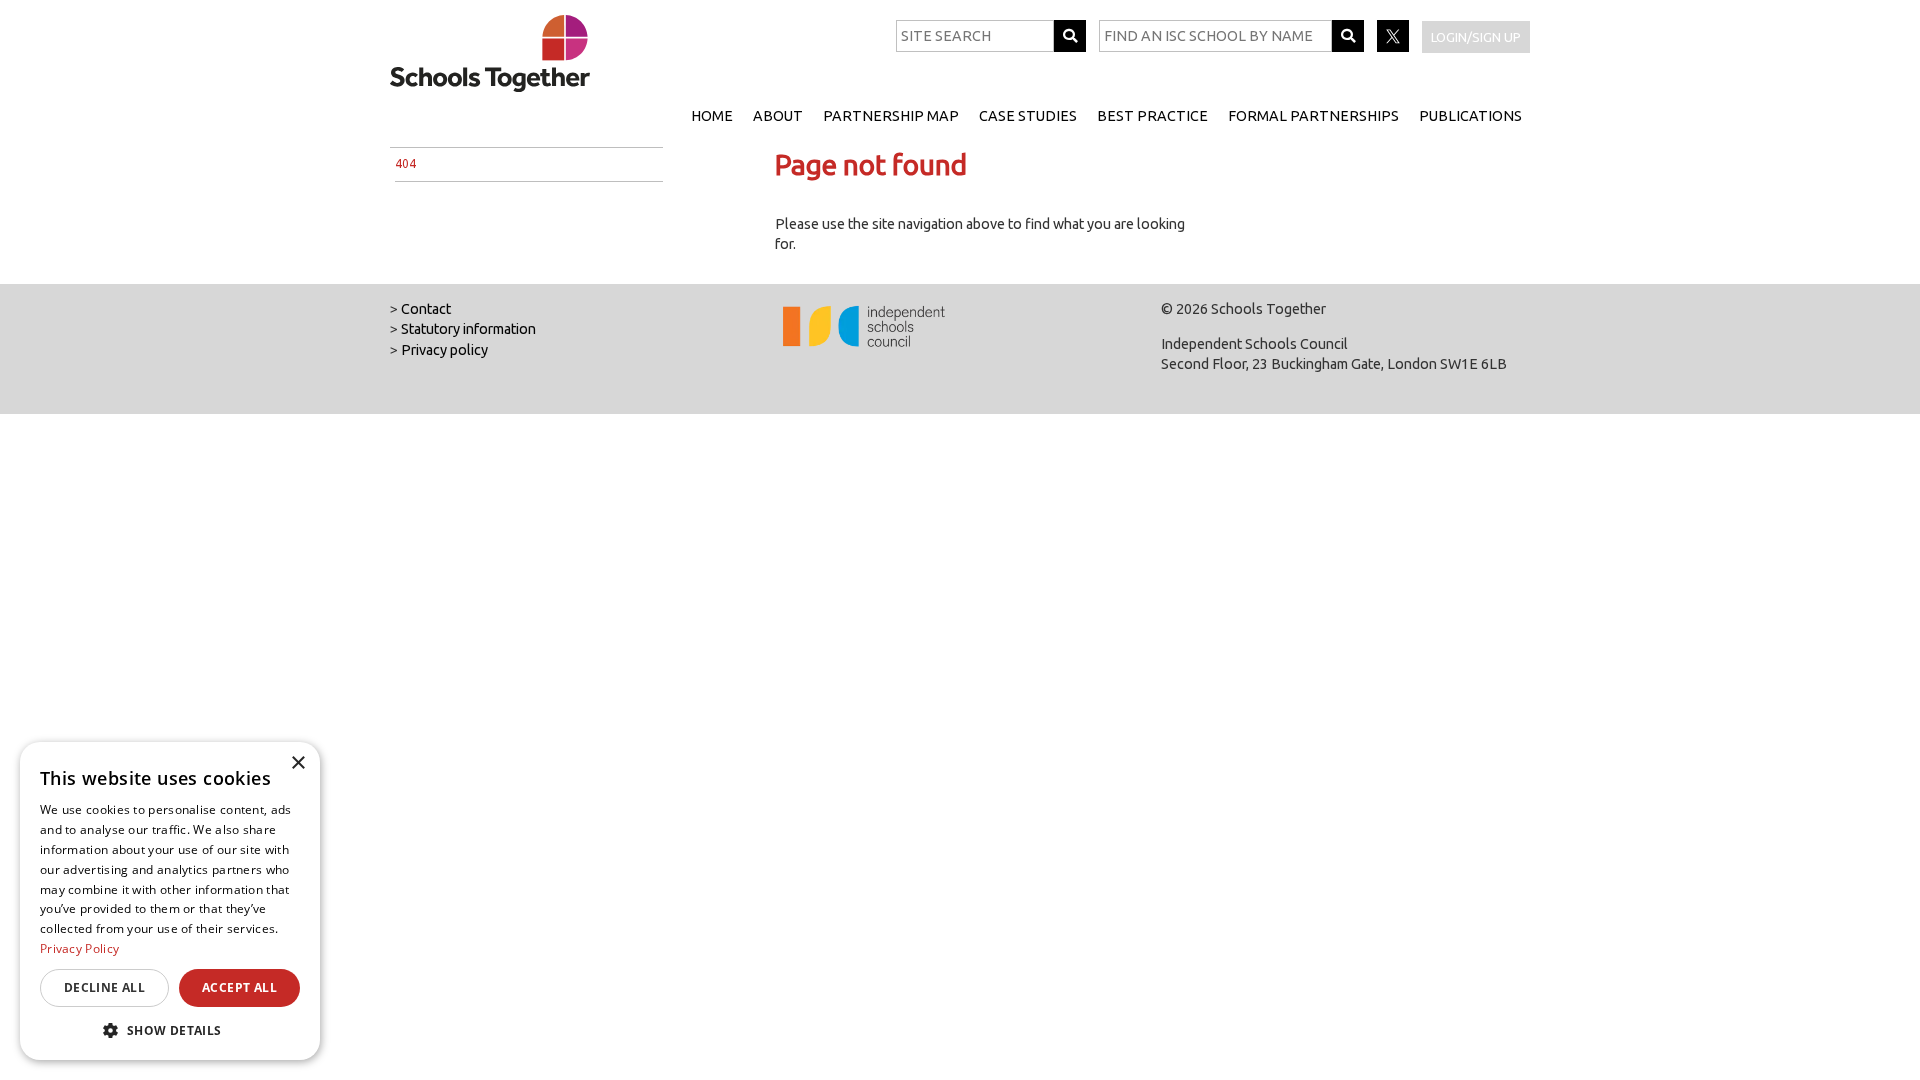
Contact (426, 309)
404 (405, 163)
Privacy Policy (79, 948)
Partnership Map (891, 116)
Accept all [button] (239, 987)
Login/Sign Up (1476, 37)
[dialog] (170, 901)
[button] (170, 1030)
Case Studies (1028, 116)
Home (712, 116)
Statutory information (468, 329)
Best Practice (1152, 116)
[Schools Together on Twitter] (1394, 47)
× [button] (297, 763)
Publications (1470, 116)
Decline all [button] (104, 987)
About (778, 116)
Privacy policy (444, 350)
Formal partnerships (1313, 116)
